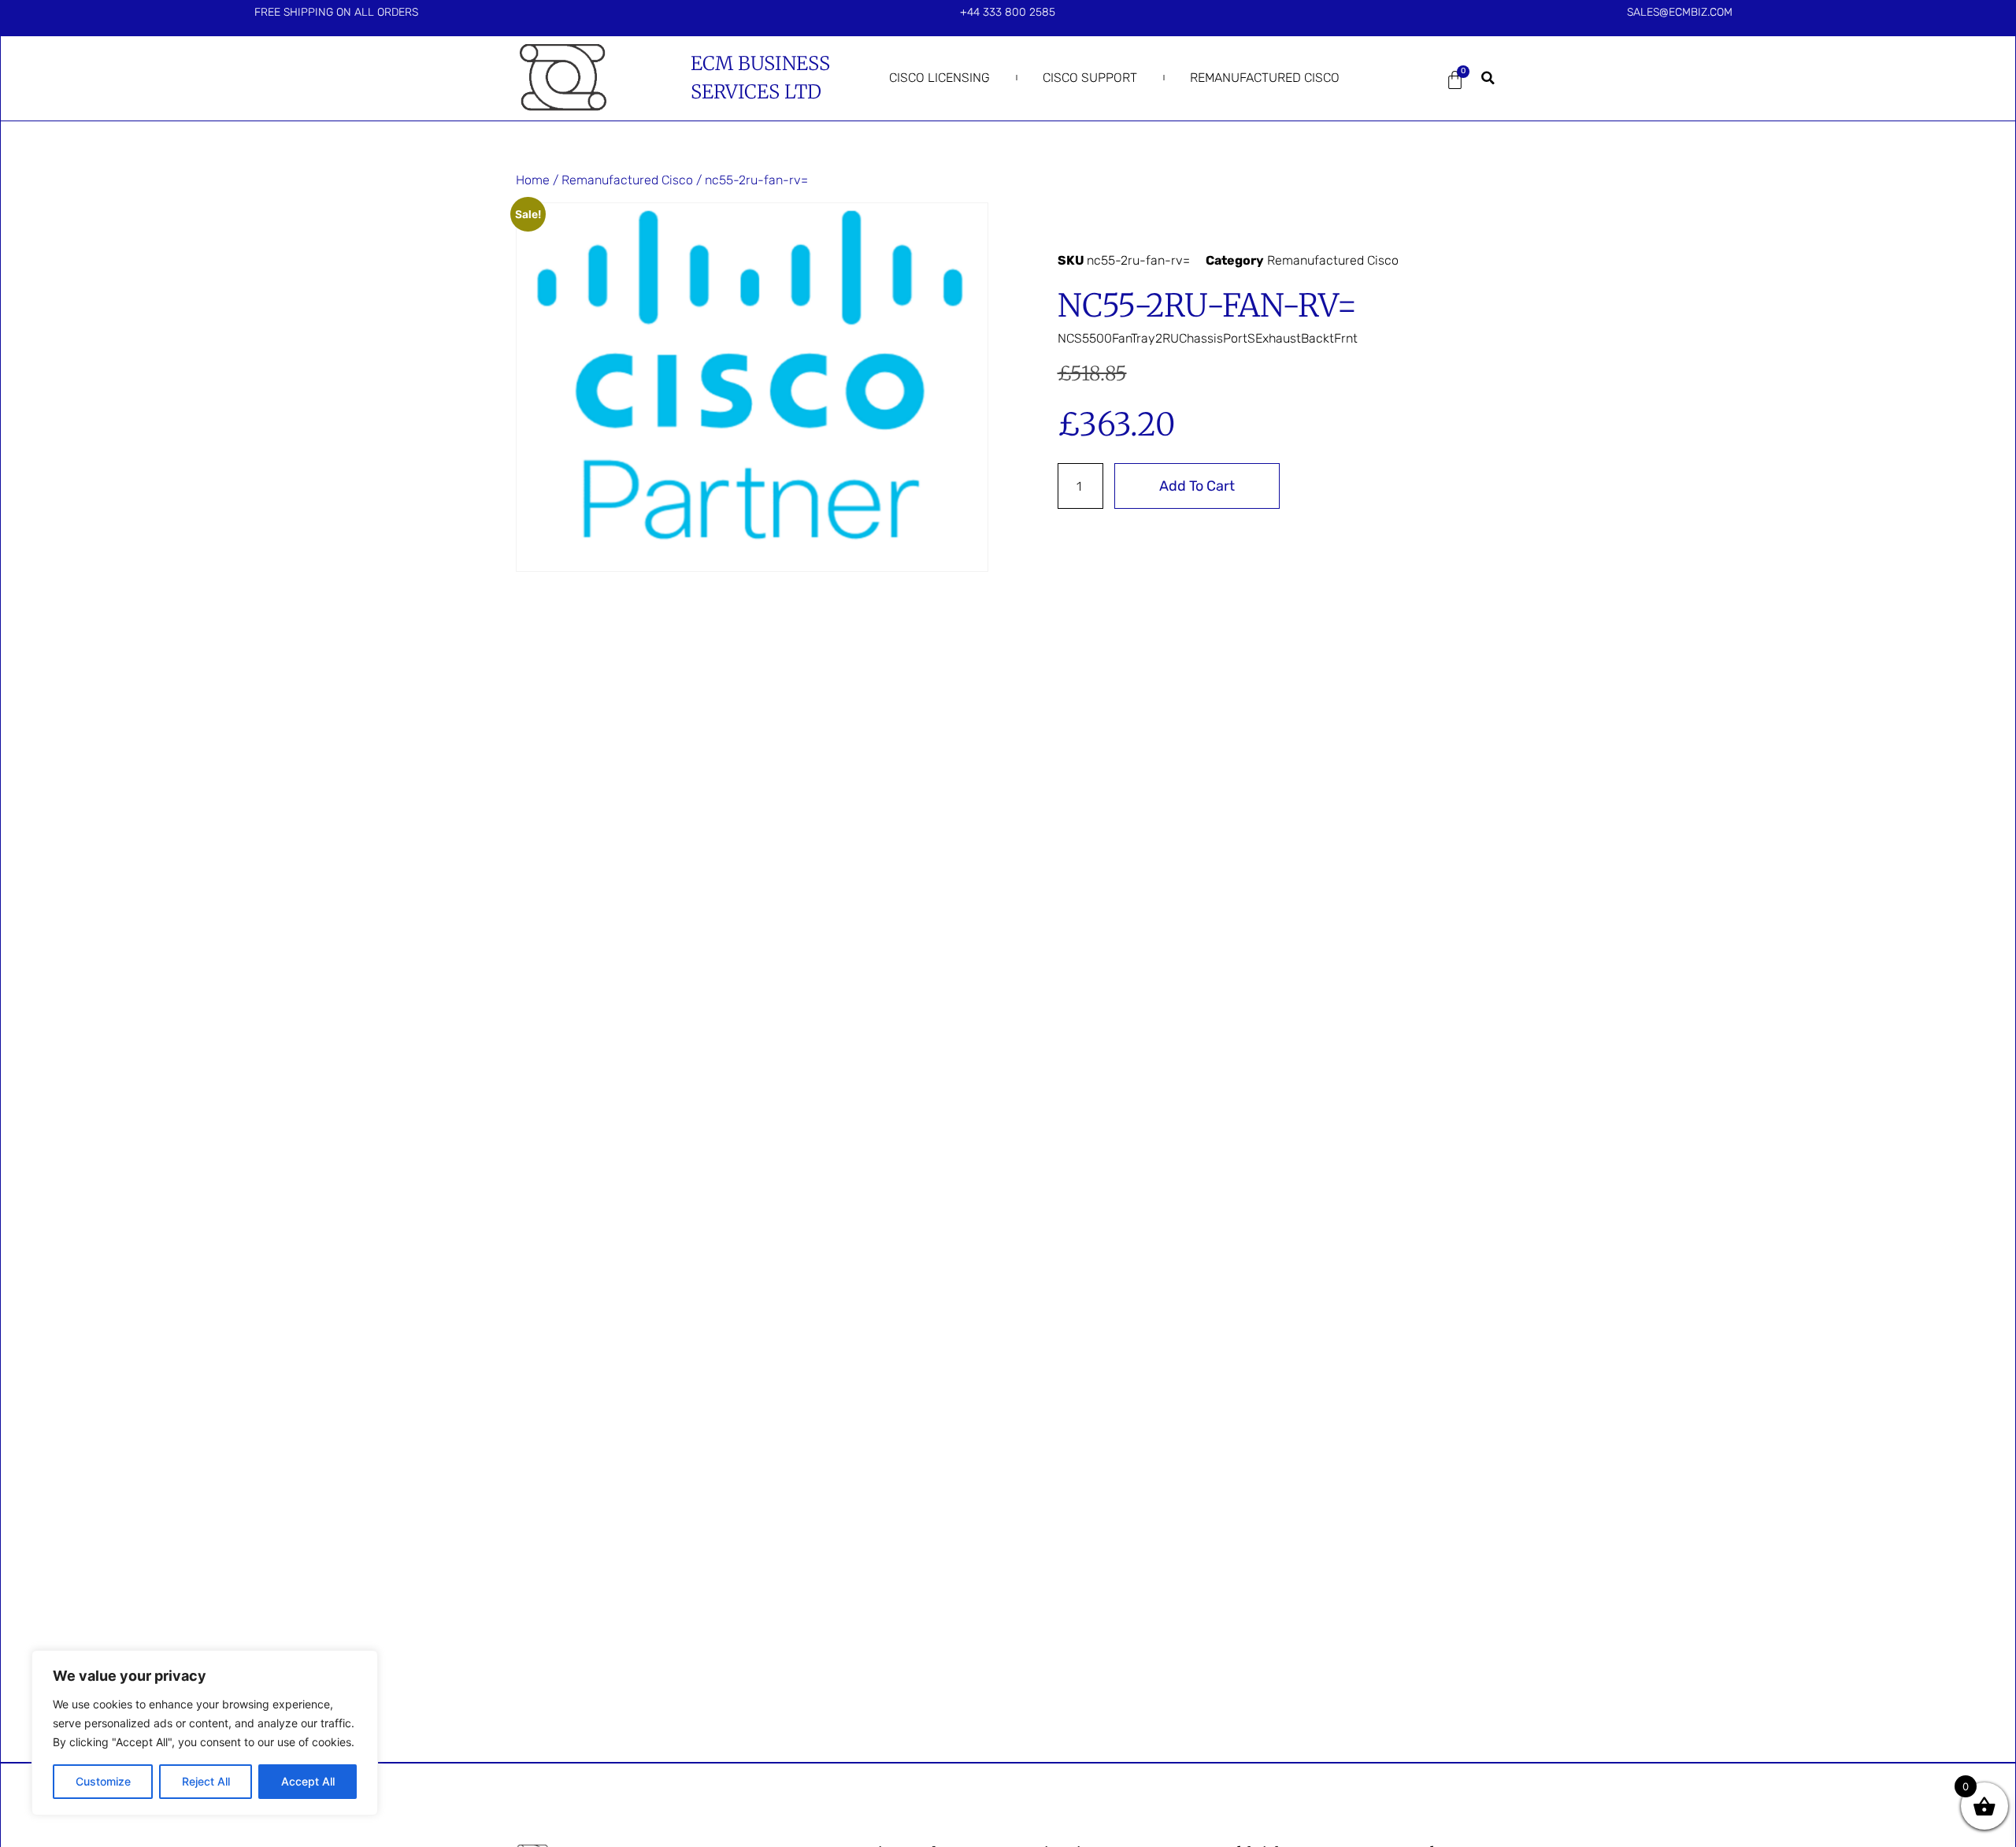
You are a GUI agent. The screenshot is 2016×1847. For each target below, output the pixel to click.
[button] (1488, 78)
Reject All (206, 1781)
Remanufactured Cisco (1265, 78)
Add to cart (1197, 486)
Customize (103, 1781)
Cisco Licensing (939, 78)
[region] (205, 1733)
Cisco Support (1090, 78)
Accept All (308, 1781)
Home (533, 180)
